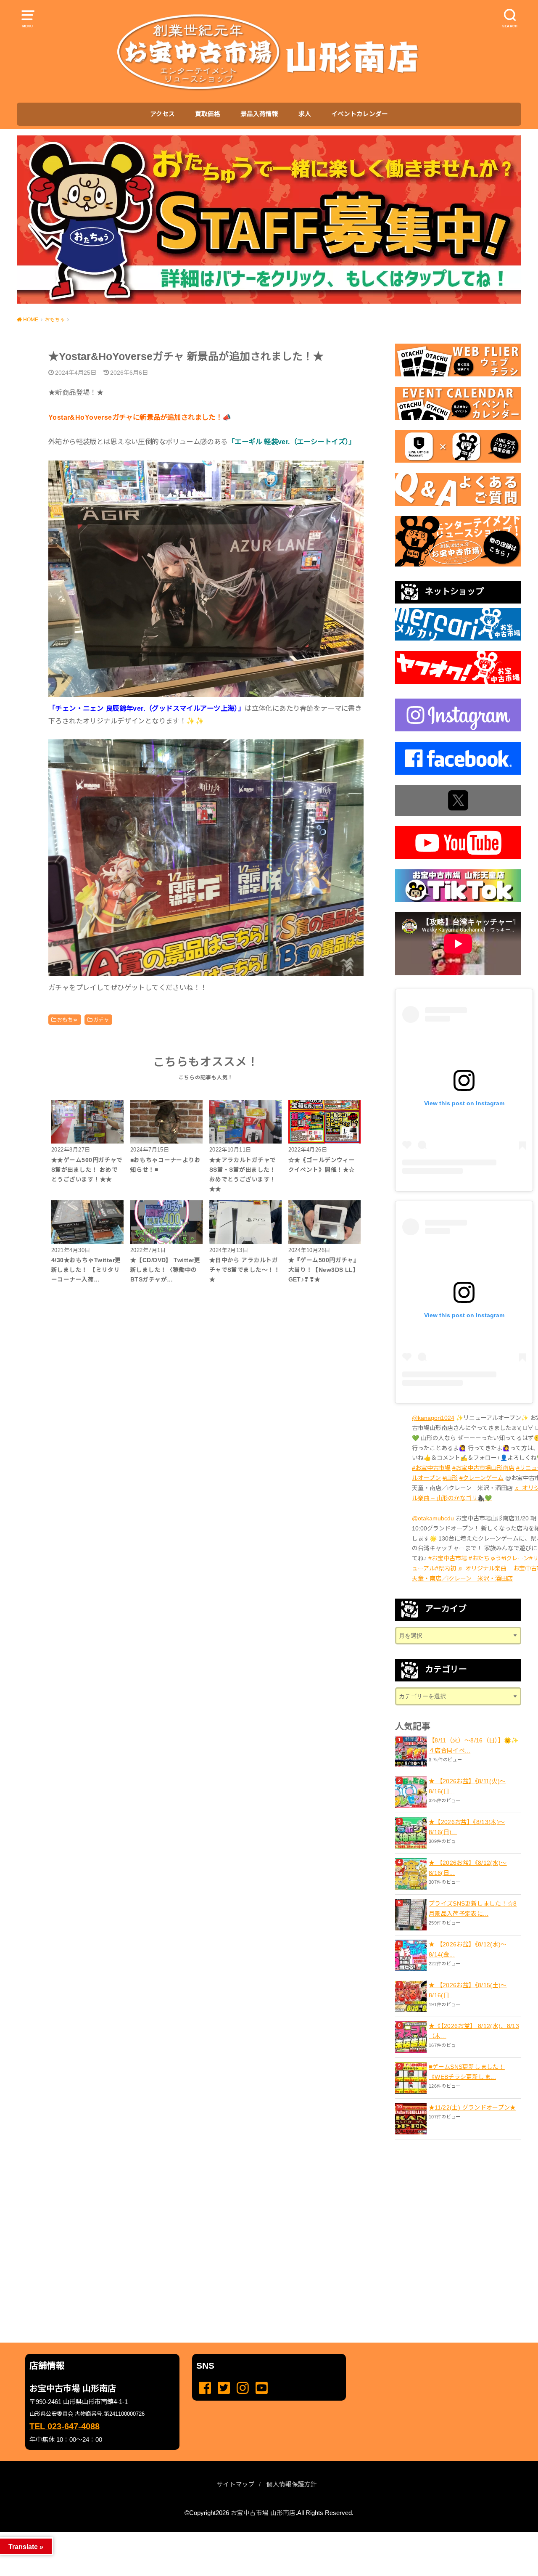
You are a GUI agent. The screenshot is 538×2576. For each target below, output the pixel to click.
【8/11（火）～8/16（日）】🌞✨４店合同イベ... (474, 1745)
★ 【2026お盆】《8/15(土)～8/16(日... (468, 1990)
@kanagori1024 (433, 1418)
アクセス (162, 114)
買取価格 (208, 114)
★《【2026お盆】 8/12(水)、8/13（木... (474, 2031)
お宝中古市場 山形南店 (263, 2513)
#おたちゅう (485, 1558)
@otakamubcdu (433, 1518)
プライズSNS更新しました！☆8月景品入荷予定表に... (473, 1909)
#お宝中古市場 (431, 1468)
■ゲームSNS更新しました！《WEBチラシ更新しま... (467, 2072)
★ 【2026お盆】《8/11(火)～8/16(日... (467, 1786)
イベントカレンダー (360, 114)
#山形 (450, 1478)
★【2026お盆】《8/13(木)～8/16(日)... (467, 1827)
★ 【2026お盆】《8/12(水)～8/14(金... (468, 1949)
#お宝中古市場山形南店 (483, 1468)
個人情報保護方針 (292, 2484)
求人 (305, 114)
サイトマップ (236, 2484)
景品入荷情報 (259, 114)
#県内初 (446, 1568)
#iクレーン (515, 1558)
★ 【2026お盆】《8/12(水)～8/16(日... (468, 1868)
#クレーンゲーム (481, 1478)
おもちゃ (68, 1020)
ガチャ (101, 1020)
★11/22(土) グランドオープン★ (472, 2107)
